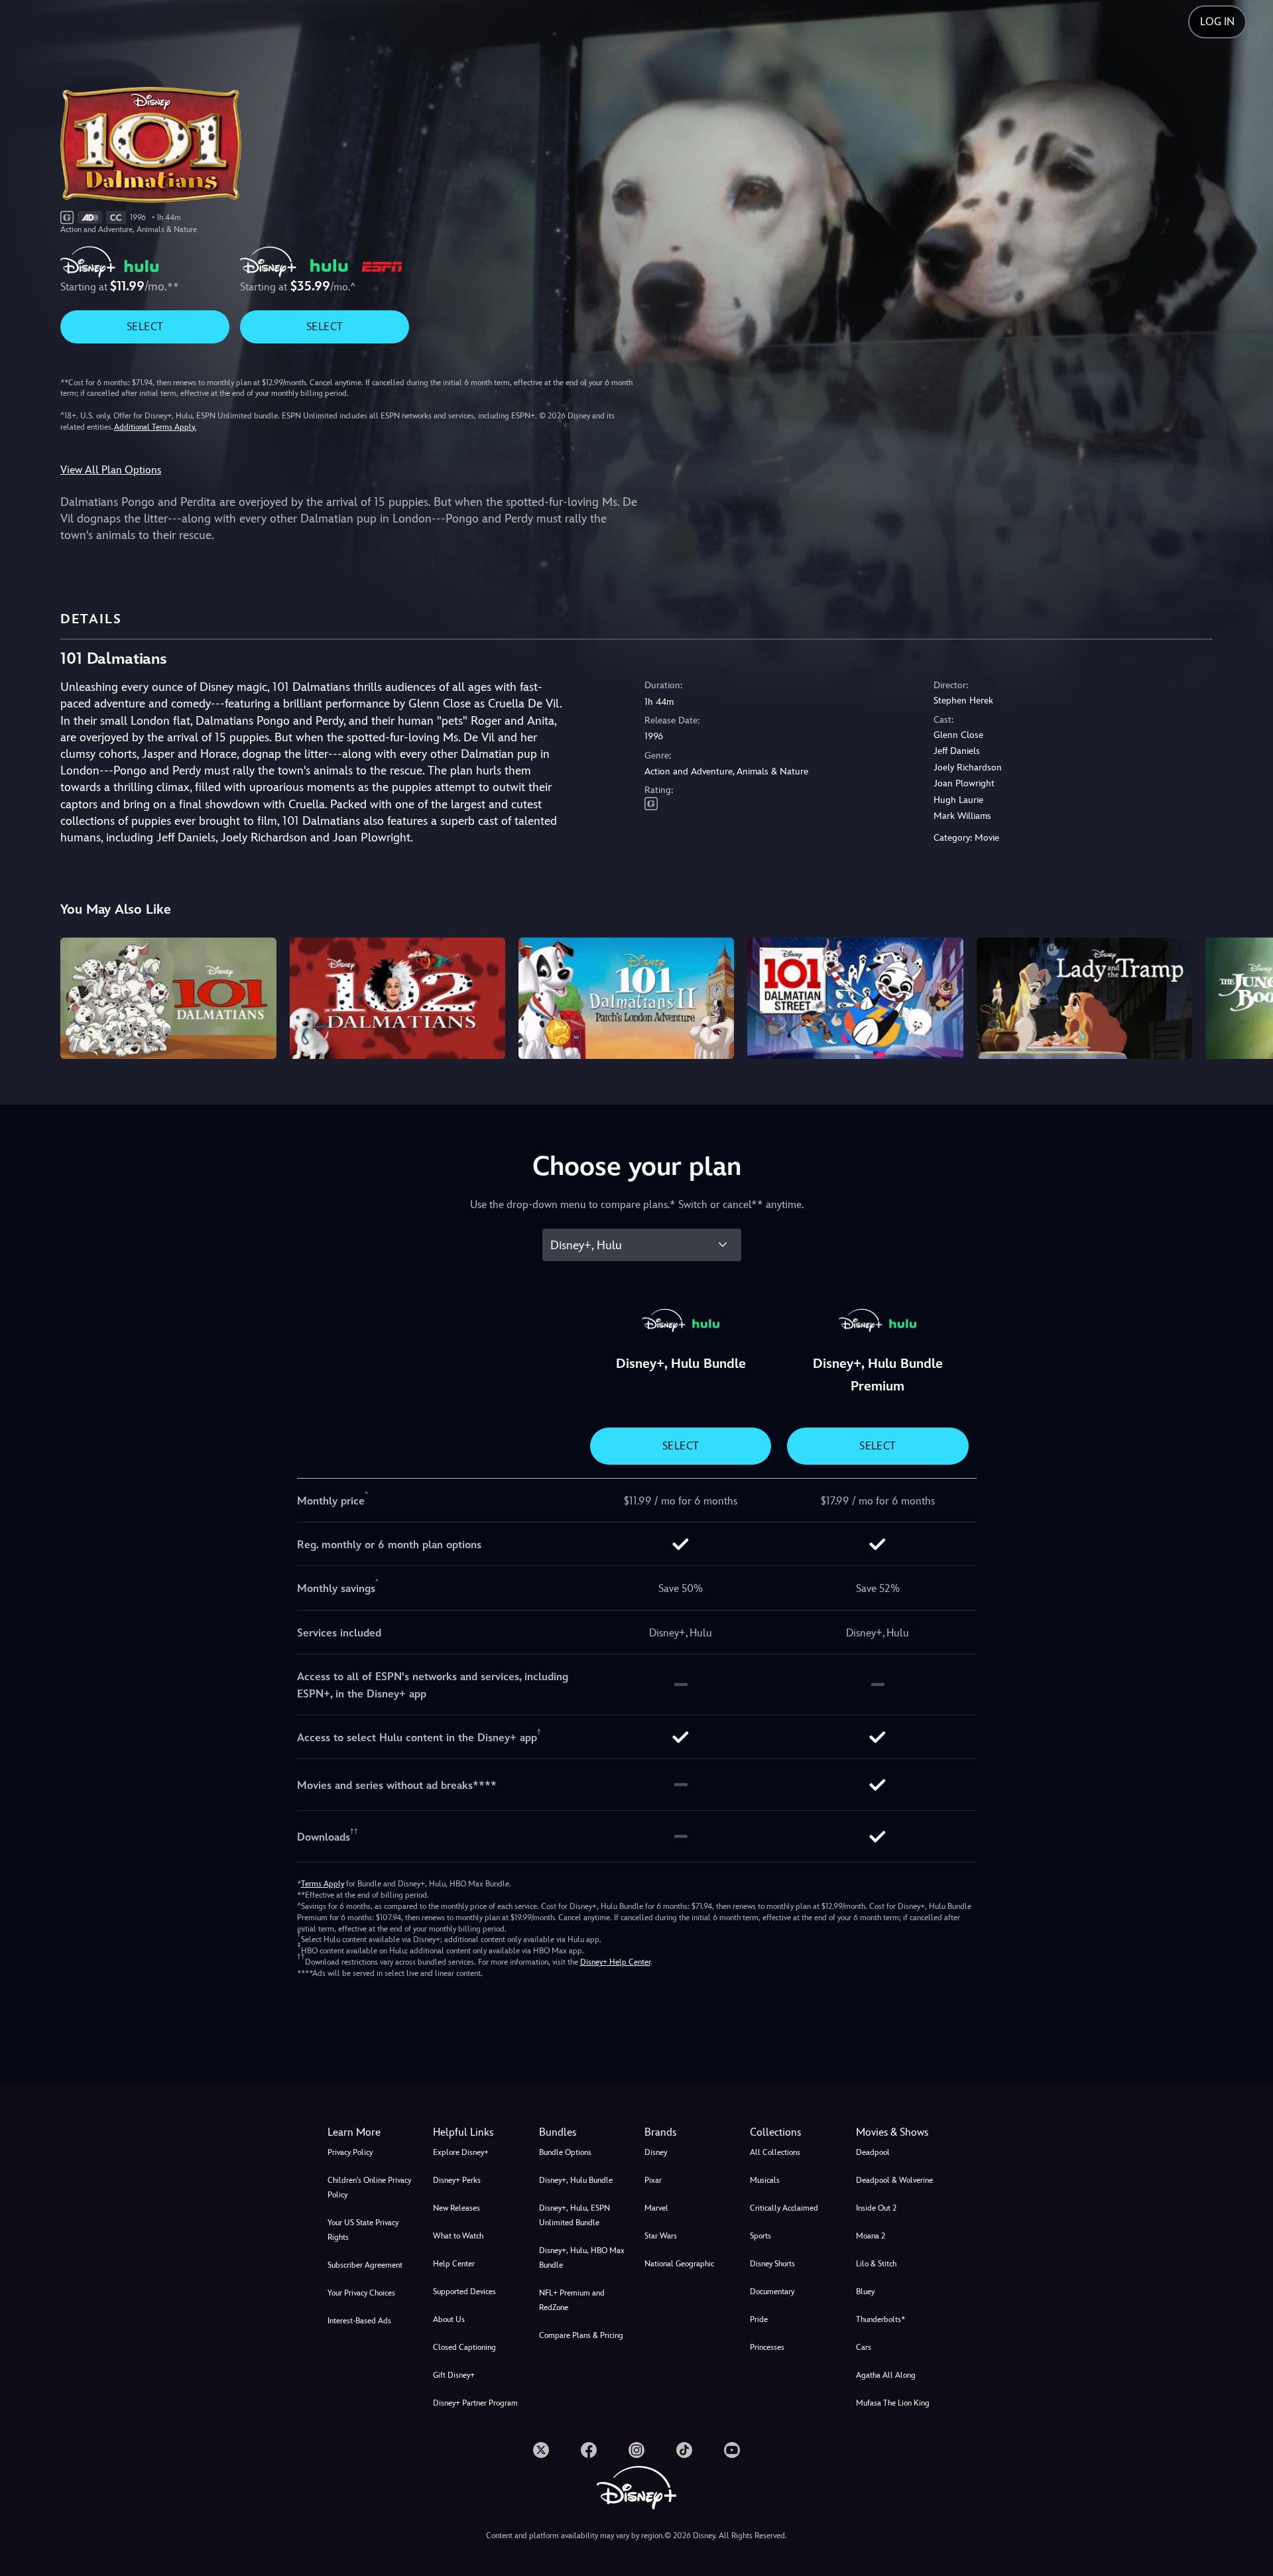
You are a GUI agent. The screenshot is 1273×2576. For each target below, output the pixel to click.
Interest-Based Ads (359, 2321)
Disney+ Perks (457, 2180)
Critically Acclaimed (784, 2208)
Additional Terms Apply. (155, 427)
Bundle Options (565, 2152)
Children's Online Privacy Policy (369, 2187)
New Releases (456, 2208)
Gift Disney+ (454, 2375)
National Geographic (679, 2264)
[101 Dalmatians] (168, 998)
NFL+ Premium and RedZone (572, 2300)
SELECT (145, 327)
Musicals (765, 2180)
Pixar (653, 2180)
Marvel (656, 2208)
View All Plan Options (111, 470)
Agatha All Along (886, 2375)
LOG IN (1217, 22)
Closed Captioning (464, 2347)
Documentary (772, 2292)
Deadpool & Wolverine (894, 2180)
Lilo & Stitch (876, 2264)
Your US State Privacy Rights (363, 2230)
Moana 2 (871, 2236)
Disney (656, 2152)
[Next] (1247, 996)
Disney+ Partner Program (475, 2403)
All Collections (775, 2152)
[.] (541, 2450)
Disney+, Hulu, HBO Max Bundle (582, 2258)
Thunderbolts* (880, 2319)
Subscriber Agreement (365, 2265)
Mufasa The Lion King (893, 2403)
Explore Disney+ (461, 2152)
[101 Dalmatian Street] (855, 998)
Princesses (767, 2347)
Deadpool (873, 2152)
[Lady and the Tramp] (1084, 998)
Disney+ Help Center (615, 1962)
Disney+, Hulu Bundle (576, 2180)
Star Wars (661, 2236)
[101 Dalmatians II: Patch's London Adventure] (626, 998)
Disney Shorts (772, 2264)
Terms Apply (323, 1884)
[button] (478, 2132)
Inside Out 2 (876, 2208)
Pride (759, 2319)
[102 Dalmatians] (397, 998)
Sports (760, 2236)
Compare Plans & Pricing (581, 2335)
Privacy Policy (350, 2152)
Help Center (454, 2264)
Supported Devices (464, 2292)
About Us (449, 2319)
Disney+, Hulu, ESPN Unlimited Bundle (575, 2215)
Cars (864, 2347)
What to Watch (458, 2236)
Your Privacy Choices (361, 2293)
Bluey (865, 2292)
